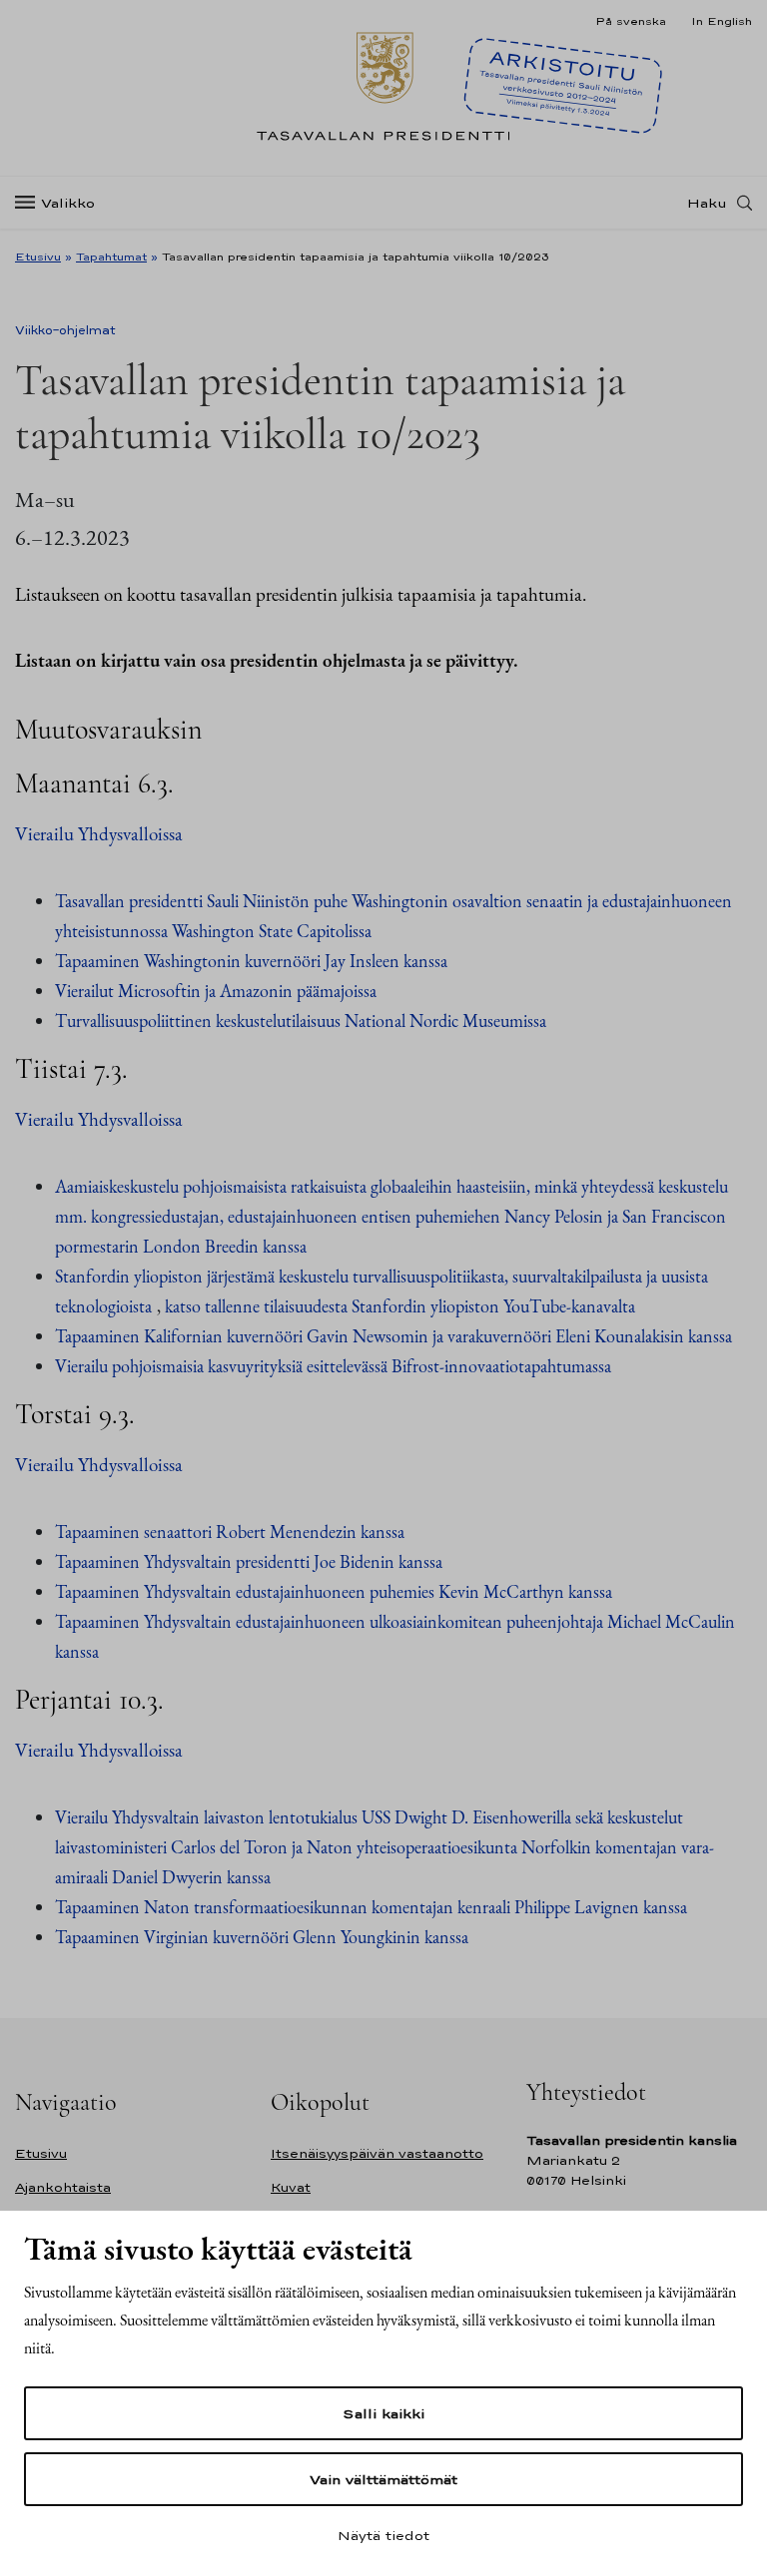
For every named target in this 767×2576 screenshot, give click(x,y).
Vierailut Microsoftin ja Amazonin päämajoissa (216, 991)
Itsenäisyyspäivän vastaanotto (377, 2153)
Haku (707, 203)
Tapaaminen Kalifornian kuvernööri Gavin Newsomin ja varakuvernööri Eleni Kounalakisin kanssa (395, 1336)
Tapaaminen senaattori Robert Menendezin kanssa (230, 1532)
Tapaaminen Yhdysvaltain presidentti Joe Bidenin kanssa (249, 1561)
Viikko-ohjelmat (65, 330)
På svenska (631, 21)
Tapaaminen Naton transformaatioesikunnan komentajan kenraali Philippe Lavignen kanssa (371, 1907)
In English (722, 21)
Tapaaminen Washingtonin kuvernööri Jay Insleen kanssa (251, 961)
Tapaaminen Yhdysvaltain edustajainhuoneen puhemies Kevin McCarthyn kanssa (334, 1591)
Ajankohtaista (63, 2187)
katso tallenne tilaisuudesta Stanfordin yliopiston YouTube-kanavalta (402, 1306)
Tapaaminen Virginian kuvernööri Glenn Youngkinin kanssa (262, 1937)
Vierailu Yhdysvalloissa (99, 834)
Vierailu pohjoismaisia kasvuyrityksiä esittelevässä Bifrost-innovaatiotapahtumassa (333, 1366)
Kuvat (291, 2187)
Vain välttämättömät (383, 2479)
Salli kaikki (383, 2413)
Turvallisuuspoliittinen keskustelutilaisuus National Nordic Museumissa (301, 1021)
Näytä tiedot (383, 2535)
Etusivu (38, 257)
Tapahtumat (111, 257)
